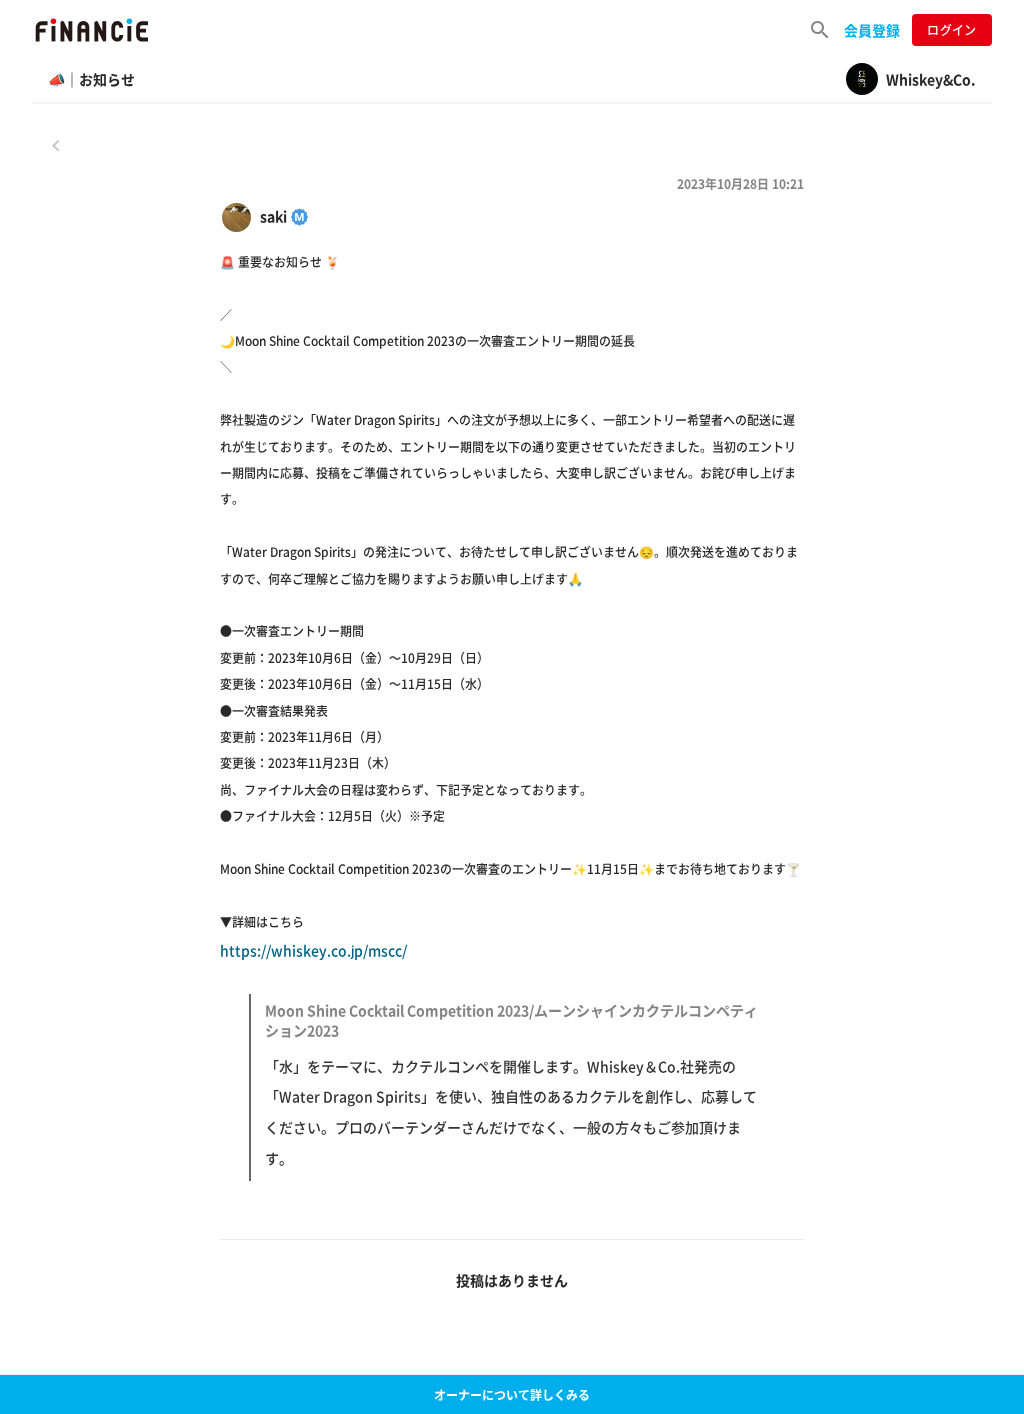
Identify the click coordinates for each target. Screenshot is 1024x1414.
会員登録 (872, 30)
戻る (56, 145)
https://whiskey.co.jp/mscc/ (489, 1054)
